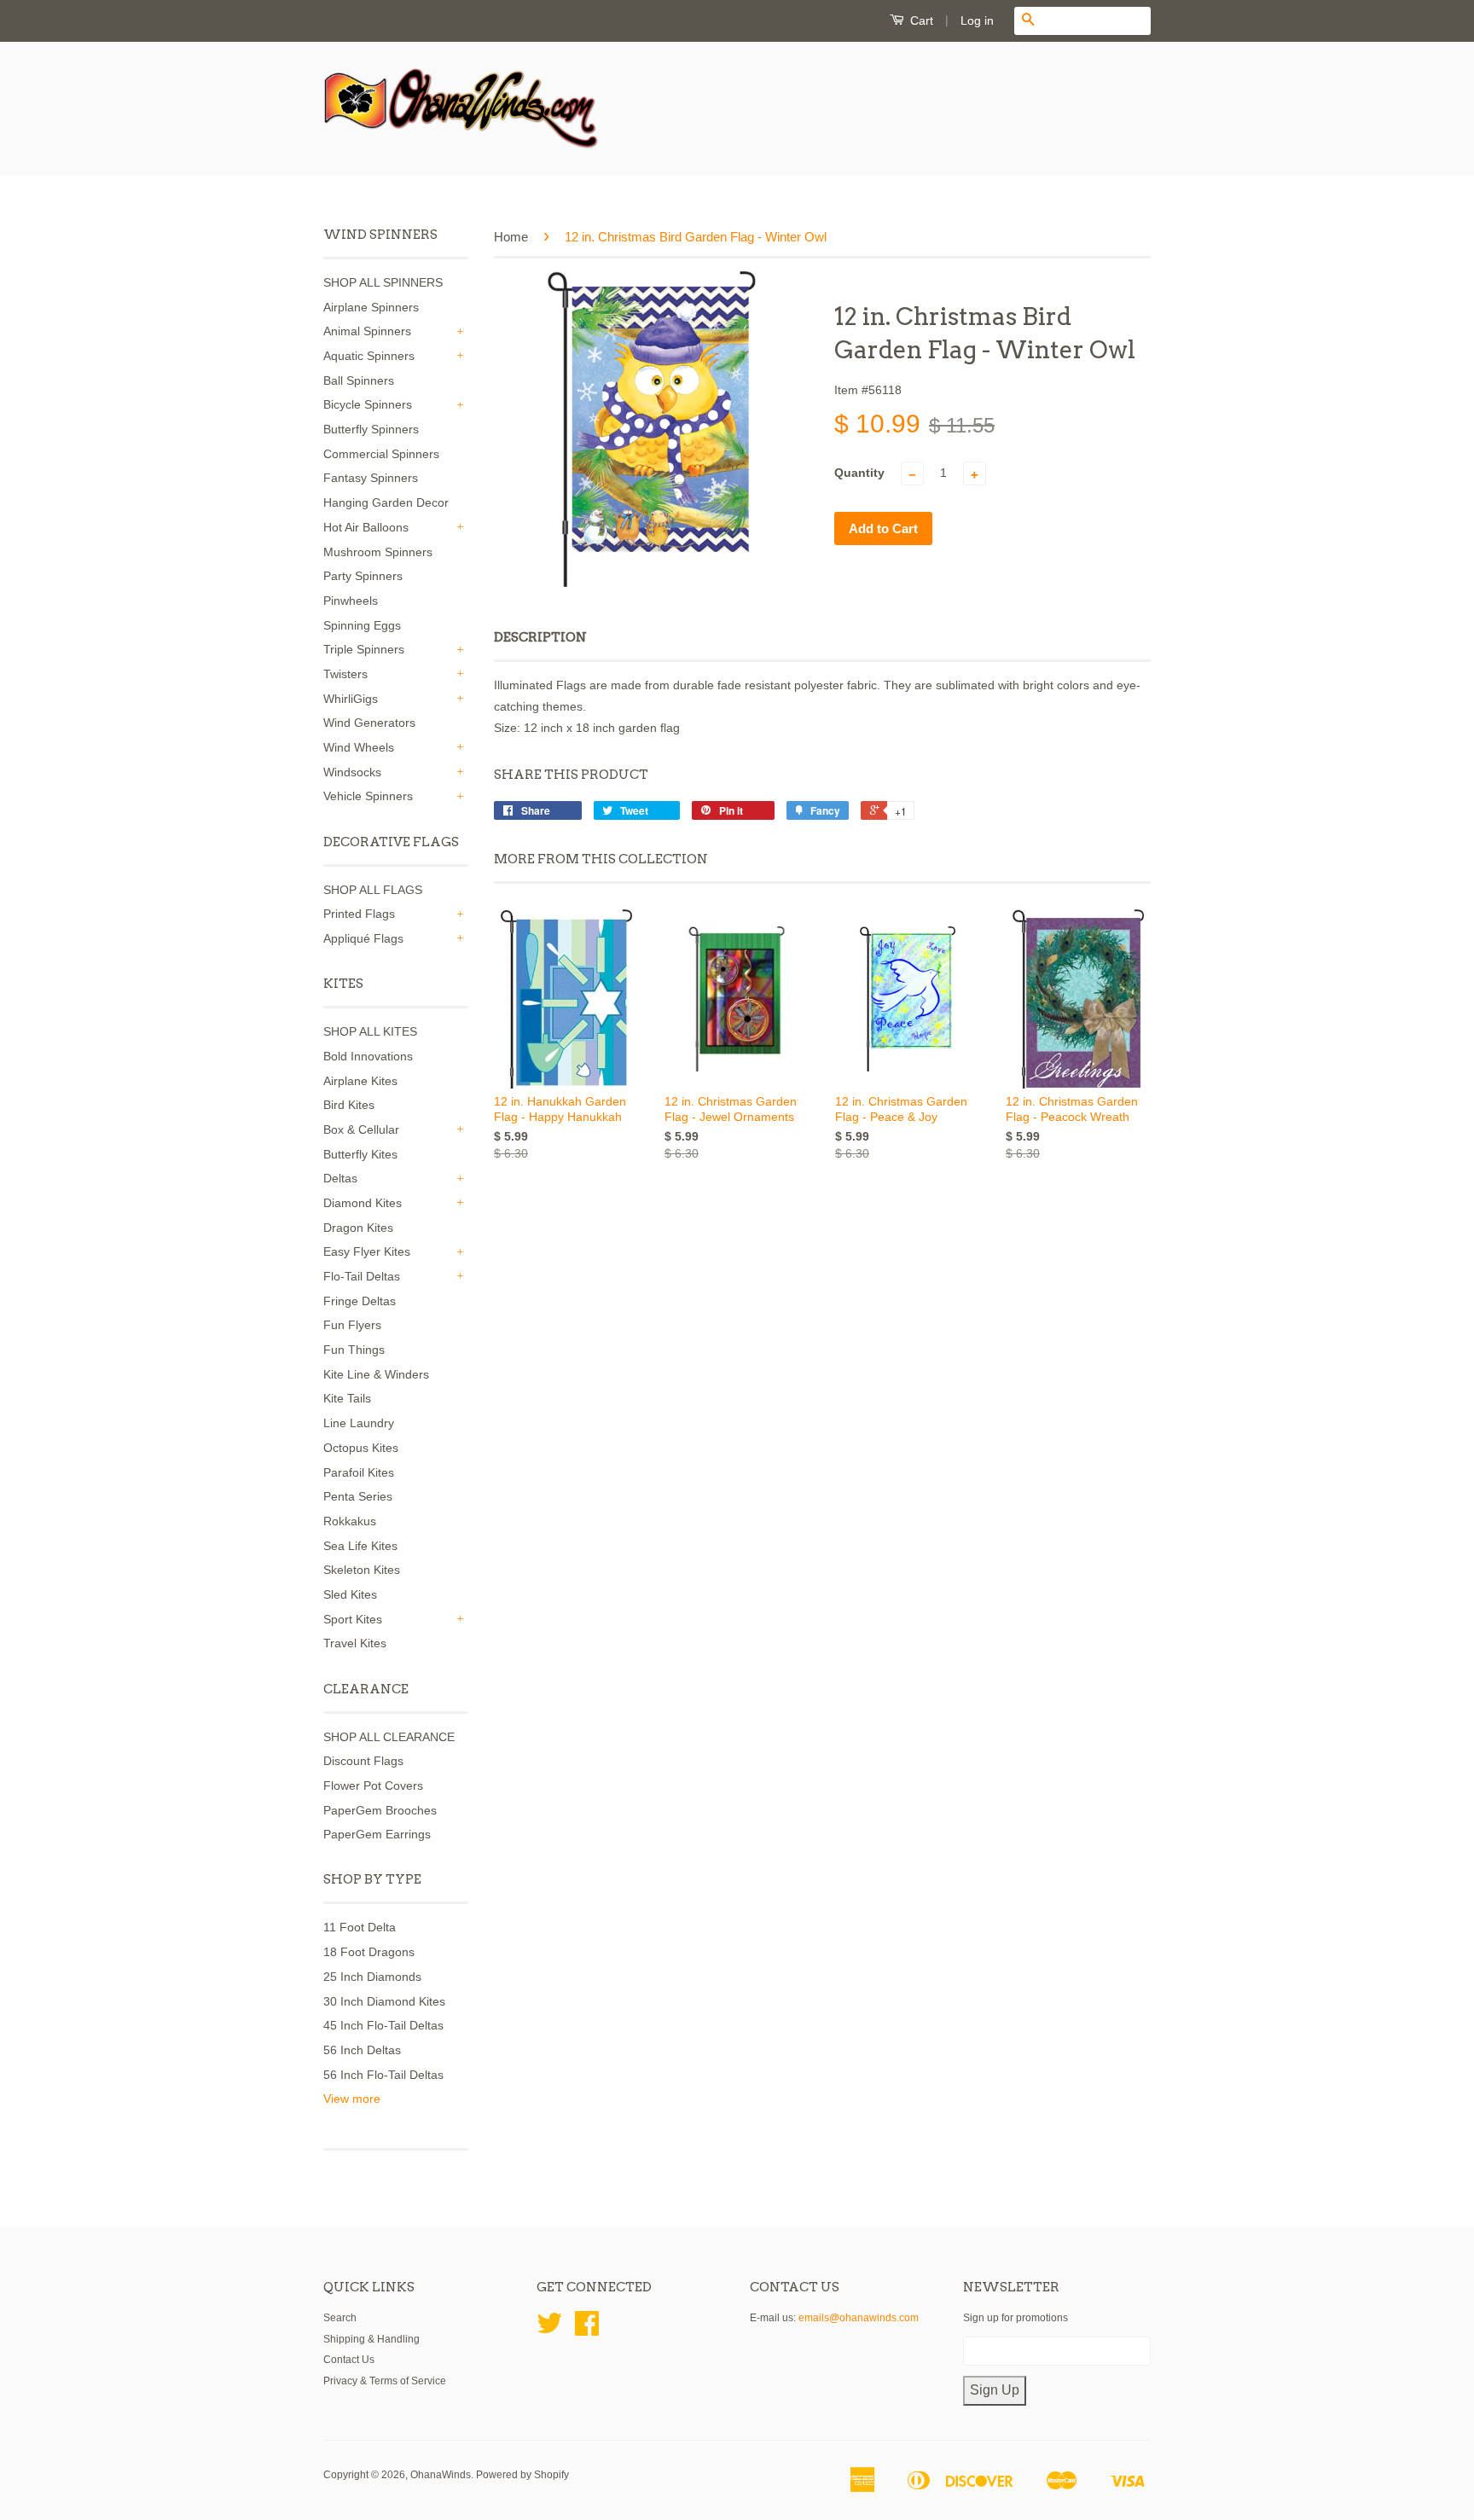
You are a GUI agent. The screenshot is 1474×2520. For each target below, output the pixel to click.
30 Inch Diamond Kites (384, 2001)
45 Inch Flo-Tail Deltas (383, 2025)
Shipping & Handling (371, 2339)
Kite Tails (347, 1398)
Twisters (345, 674)
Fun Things (354, 1350)
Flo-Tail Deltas (362, 1276)
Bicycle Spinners (368, 404)
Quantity (859, 473)
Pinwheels (351, 601)
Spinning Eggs (362, 625)
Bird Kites (349, 1105)
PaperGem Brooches (380, 1810)
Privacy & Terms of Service (385, 2381)
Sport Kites (353, 1619)
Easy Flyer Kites (367, 1251)
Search (340, 2318)
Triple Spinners (364, 649)
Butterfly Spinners (371, 429)
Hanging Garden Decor (386, 502)
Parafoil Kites (359, 1472)
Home (511, 237)
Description (540, 637)
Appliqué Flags (363, 938)
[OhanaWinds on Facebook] (587, 2330)
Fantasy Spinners (371, 478)
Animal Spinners (367, 331)
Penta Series (358, 1496)
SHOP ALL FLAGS (373, 890)
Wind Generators (369, 723)
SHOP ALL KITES (370, 1031)
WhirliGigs (351, 699)
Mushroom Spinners (378, 552)
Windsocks (352, 772)
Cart (920, 20)
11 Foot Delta (360, 1927)
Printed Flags (359, 914)
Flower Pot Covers (373, 1785)
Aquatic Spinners (369, 356)
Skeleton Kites (362, 1570)
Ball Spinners (359, 380)
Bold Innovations (368, 1056)
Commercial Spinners (381, 454)
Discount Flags (363, 1761)
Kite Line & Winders (376, 1374)
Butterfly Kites (360, 1154)
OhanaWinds (441, 2475)
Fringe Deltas (360, 1301)
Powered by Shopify (522, 2475)
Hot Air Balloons (366, 527)
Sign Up (995, 2390)
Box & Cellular (361, 1129)
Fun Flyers (352, 1325)
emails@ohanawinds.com (859, 2318)
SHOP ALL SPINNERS (383, 282)
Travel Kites (355, 1643)
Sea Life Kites (360, 1546)
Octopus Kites (361, 1448)
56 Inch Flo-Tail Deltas (383, 2075)
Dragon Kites (358, 1228)
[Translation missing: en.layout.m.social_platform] (549, 2330)
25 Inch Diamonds (372, 1977)
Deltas (340, 1178)
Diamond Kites (363, 1203)
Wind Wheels (359, 747)
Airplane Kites (360, 1081)
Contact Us (349, 2360)
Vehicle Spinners (368, 796)
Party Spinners (363, 576)
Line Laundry (359, 1423)
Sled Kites (350, 1594)
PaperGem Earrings (377, 1834)
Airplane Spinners (371, 307)
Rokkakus (350, 1521)
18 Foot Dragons (369, 1952)
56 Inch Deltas (362, 2050)
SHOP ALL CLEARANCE (389, 1737)
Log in (977, 20)
